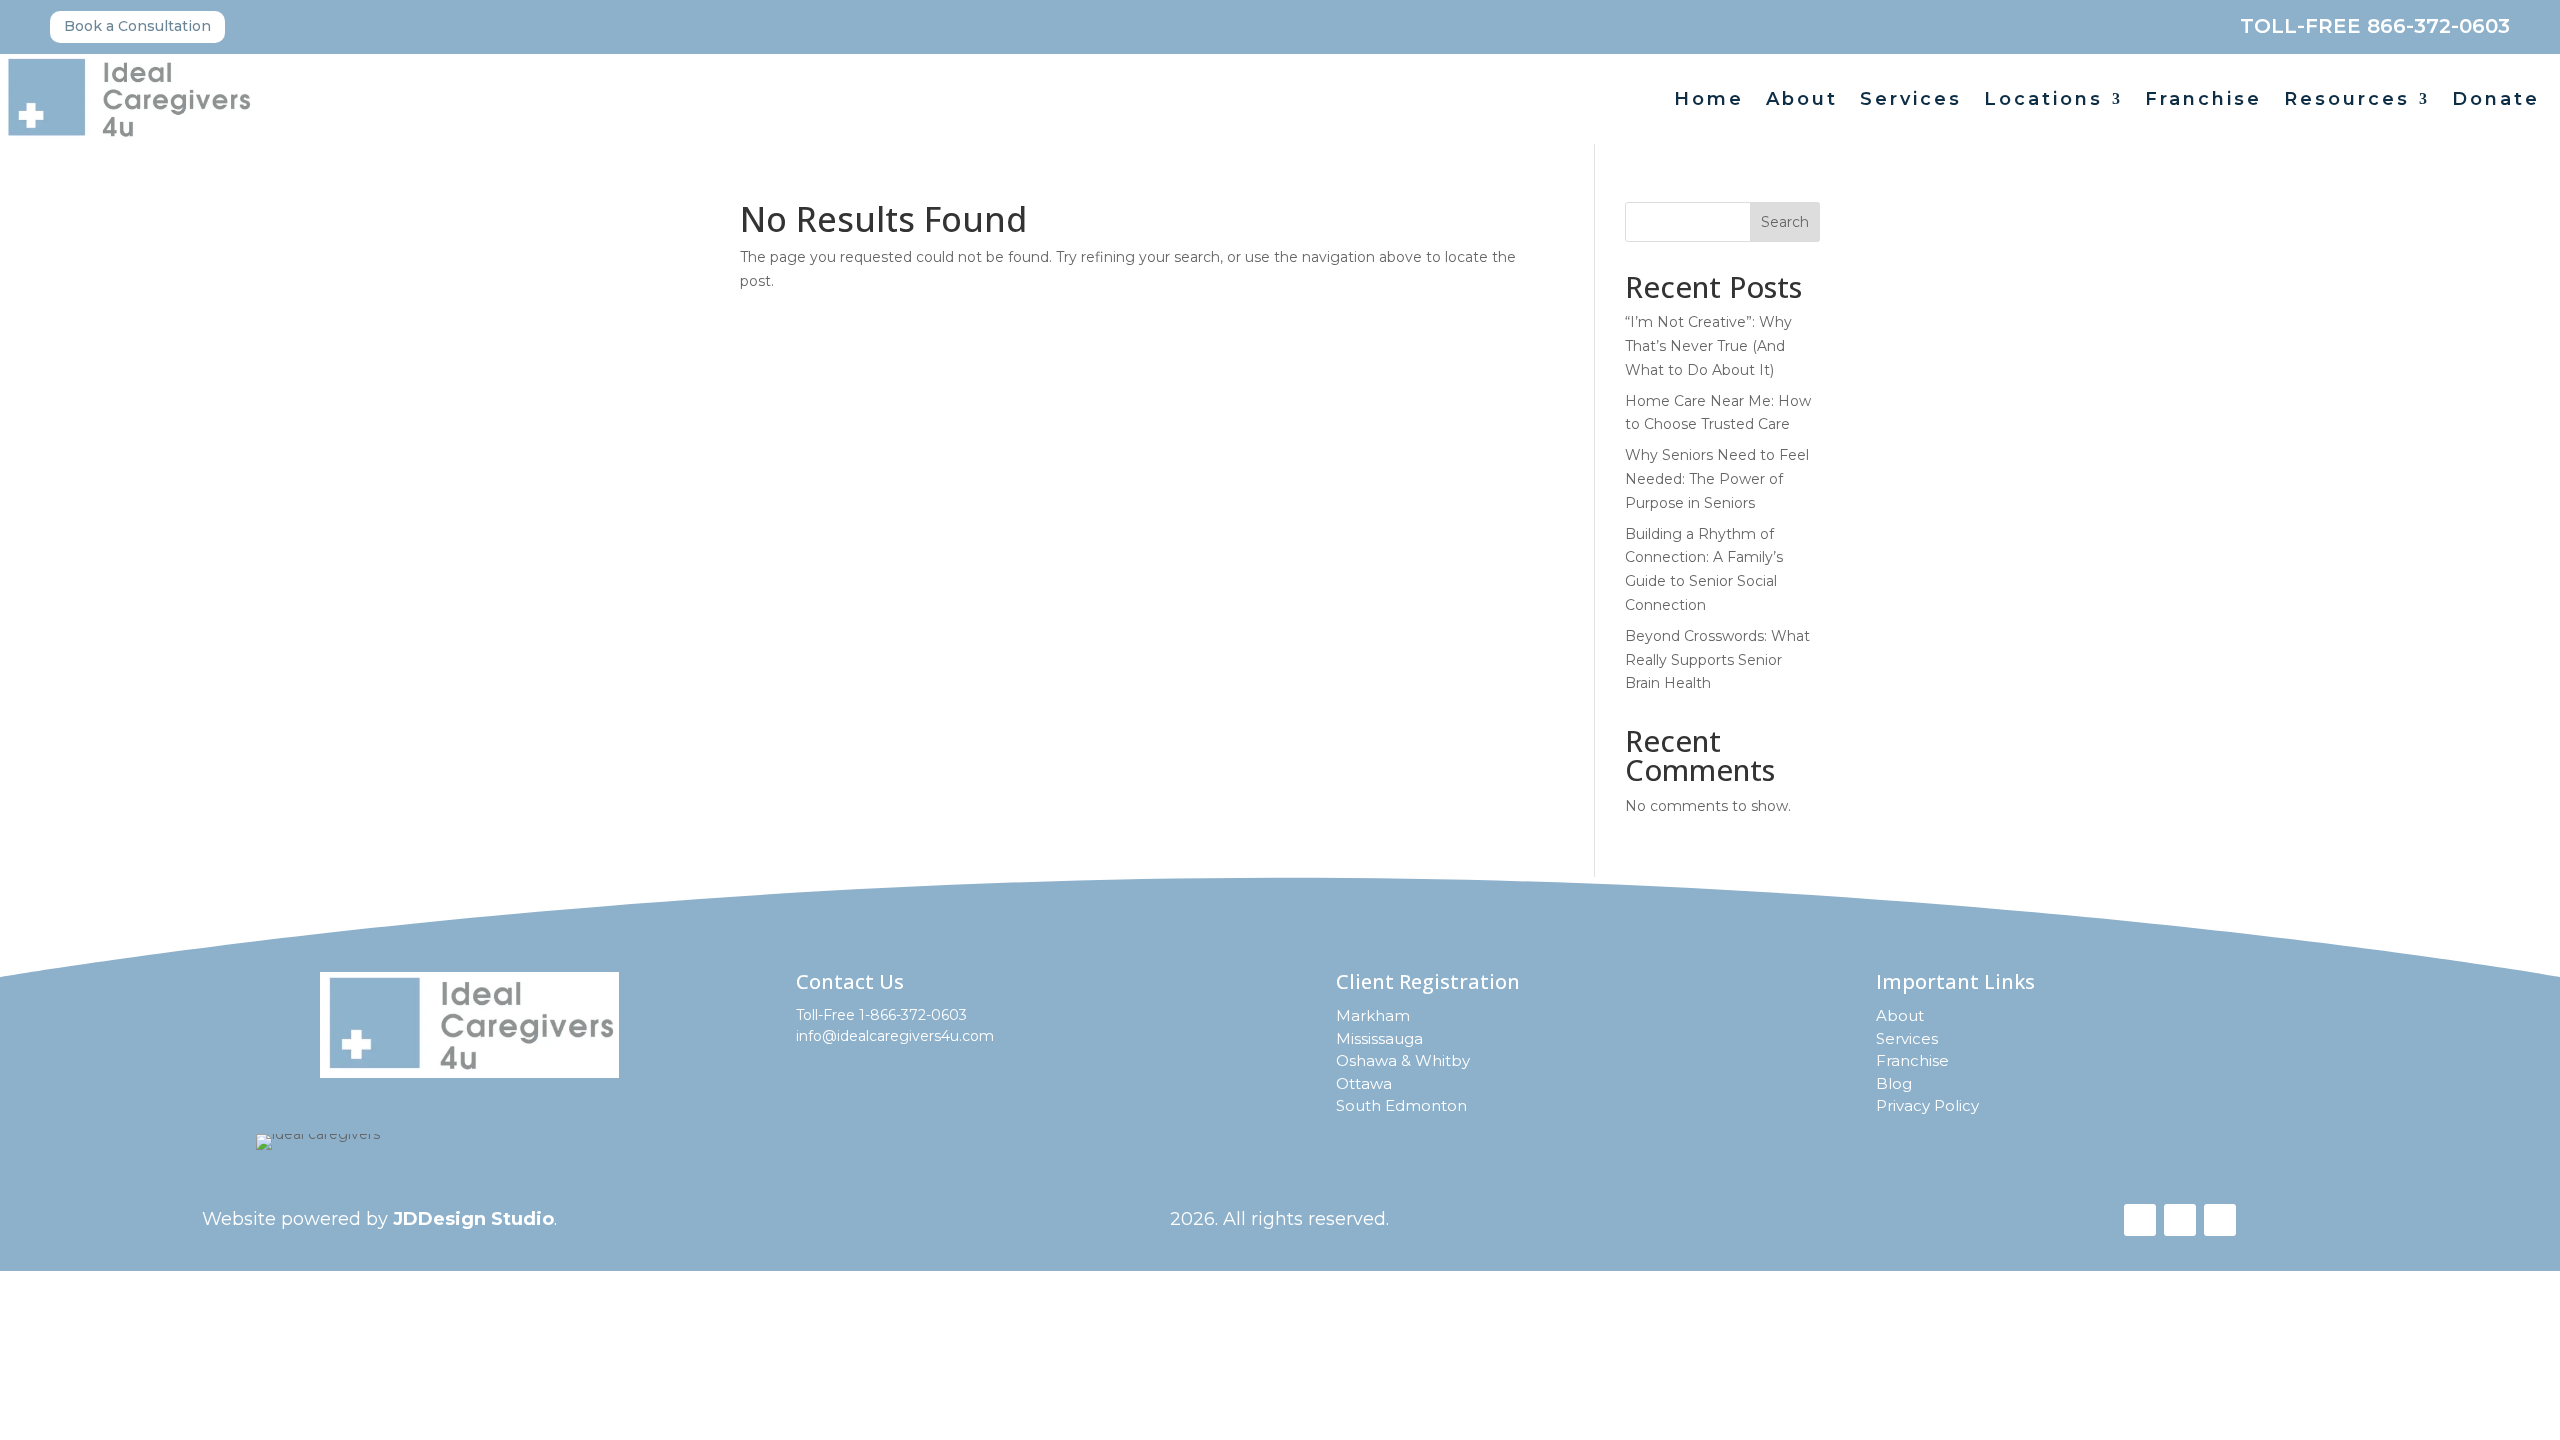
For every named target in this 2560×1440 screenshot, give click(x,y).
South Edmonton (1401, 1105)
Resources (2347, 101)
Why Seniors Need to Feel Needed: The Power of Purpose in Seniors (1717, 479)
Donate (2496, 101)
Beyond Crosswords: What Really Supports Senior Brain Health (1717, 660)
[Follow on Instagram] (2180, 1220)
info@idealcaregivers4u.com (895, 1036)
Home (1709, 101)
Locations (2043, 101)
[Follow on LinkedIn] (2220, 1220)
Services (1911, 101)
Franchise (2203, 101)
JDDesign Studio (473, 1219)
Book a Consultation (137, 26)
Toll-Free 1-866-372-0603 (881, 1015)
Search (1785, 222)
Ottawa (1364, 1083)
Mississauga (1379, 1038)
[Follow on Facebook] (2140, 1220)
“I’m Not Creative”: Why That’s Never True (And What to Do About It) (1708, 346)
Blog (1894, 1083)
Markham (1373, 1015)
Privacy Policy (1927, 1105)
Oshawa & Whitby (1403, 1060)
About (1802, 101)
